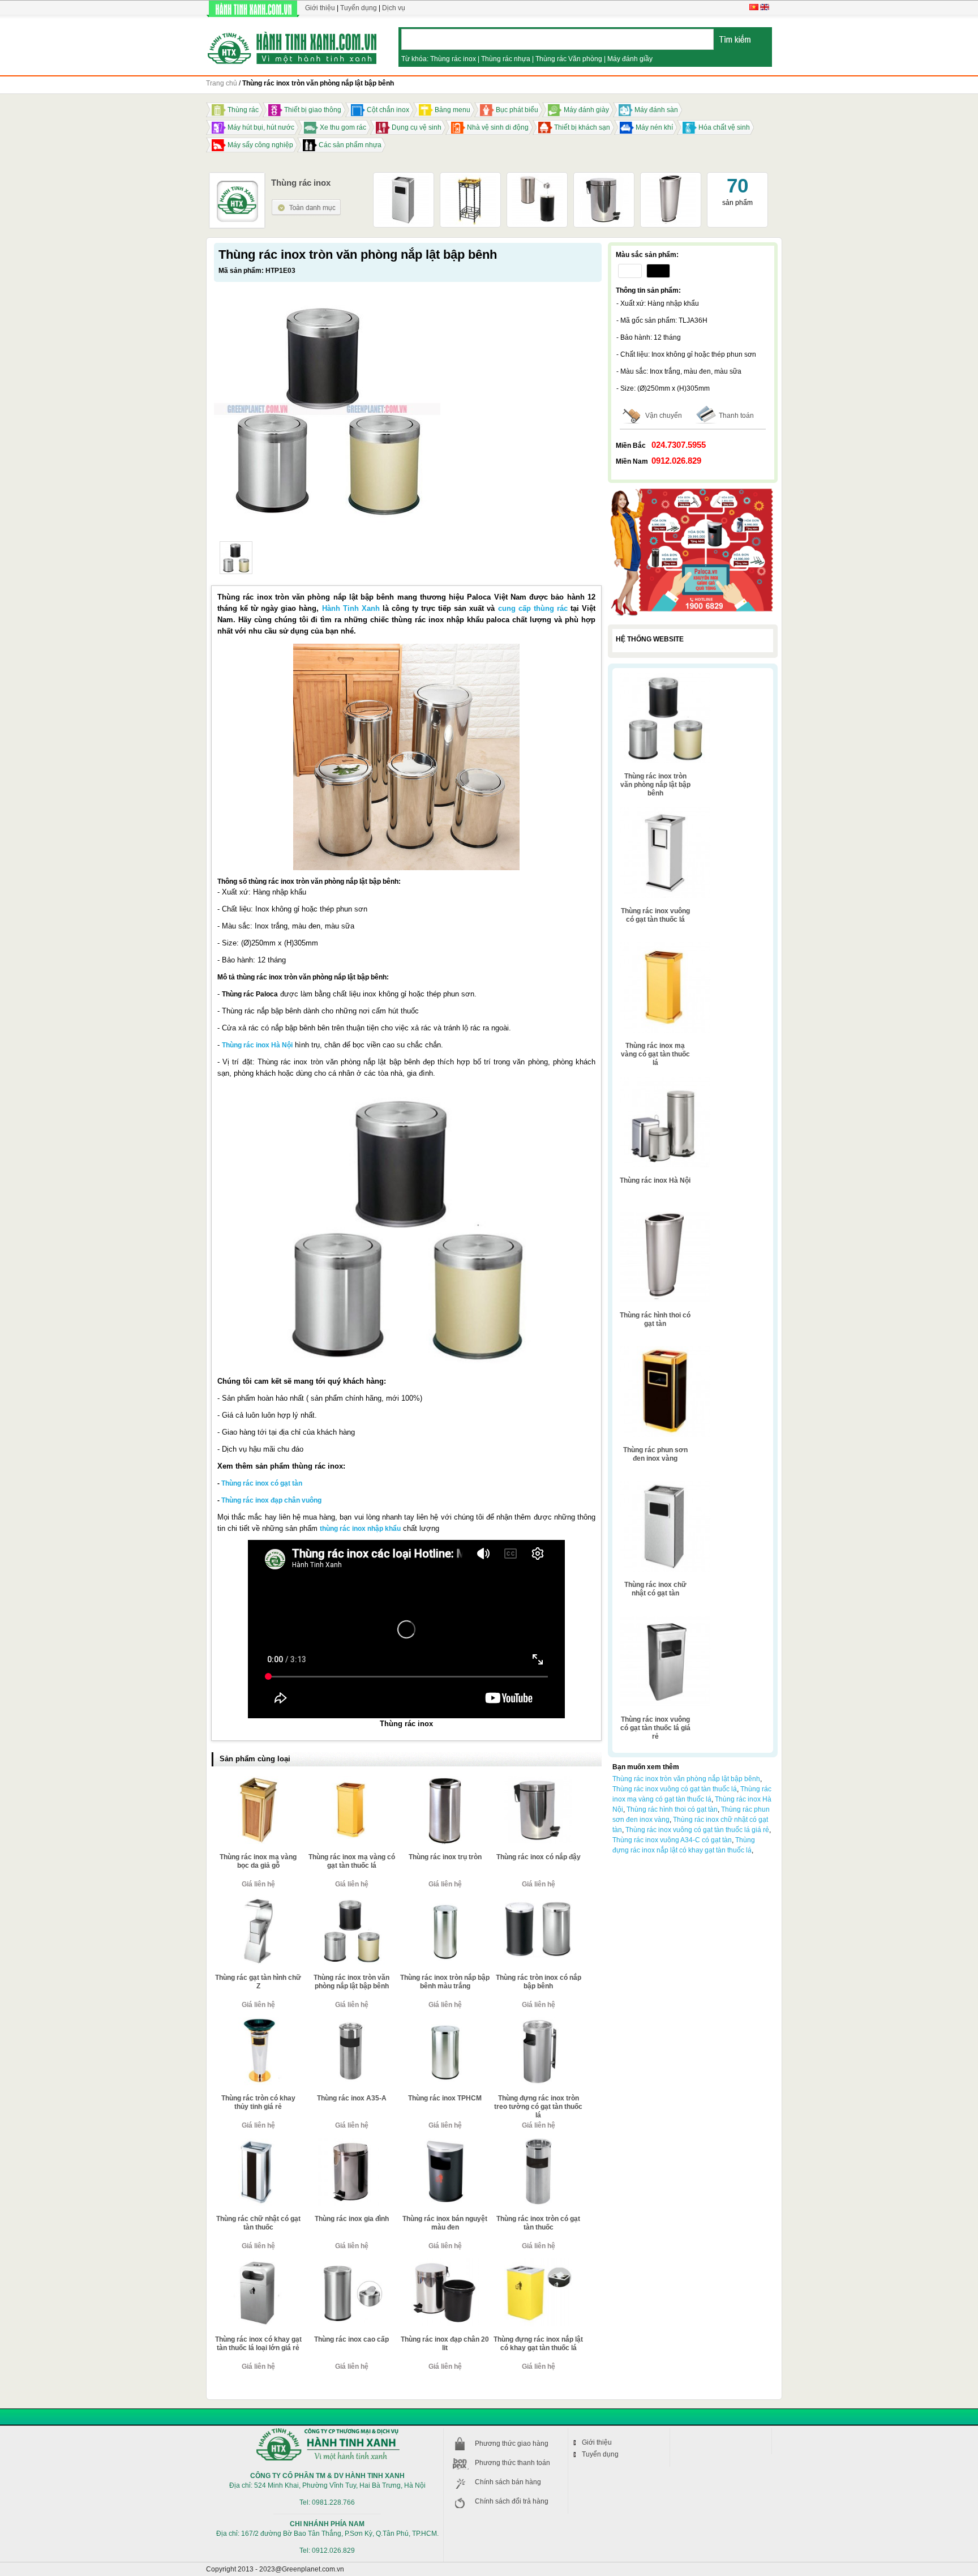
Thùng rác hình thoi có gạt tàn (655, 1319)
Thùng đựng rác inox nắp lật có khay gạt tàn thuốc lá (538, 2344)
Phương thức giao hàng (512, 2444)
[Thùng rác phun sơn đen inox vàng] (665, 1350)
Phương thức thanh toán (512, 2463)
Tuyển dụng (359, 8)
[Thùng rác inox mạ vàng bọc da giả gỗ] (258, 1781)
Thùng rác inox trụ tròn (445, 1857)
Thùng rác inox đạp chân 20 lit (445, 2344)
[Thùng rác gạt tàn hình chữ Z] (258, 1901)
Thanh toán (736, 416)
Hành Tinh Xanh (351, 608)
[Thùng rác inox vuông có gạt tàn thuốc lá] (665, 811)
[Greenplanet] (292, 46)
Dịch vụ (394, 8)
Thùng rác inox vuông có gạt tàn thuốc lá (655, 915)
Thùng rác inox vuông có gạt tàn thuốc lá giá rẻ (655, 1728)
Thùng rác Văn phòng (569, 59)
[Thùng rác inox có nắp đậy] (604, 178)
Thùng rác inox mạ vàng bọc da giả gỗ (258, 1861)
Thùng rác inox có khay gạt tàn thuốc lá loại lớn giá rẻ (258, 2344)
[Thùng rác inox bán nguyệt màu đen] (445, 2142)
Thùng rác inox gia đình (352, 2219)
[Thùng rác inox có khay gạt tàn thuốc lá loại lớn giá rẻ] (258, 2263)
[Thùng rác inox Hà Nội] (665, 1081)
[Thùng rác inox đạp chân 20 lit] (445, 2263)
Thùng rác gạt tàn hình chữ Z (258, 1982)
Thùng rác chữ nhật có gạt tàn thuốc (258, 2223)
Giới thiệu (320, 8)
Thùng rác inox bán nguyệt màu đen (445, 2223)
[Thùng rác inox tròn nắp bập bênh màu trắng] (445, 1901)
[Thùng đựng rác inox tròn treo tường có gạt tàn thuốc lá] (538, 2022)
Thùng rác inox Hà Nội (257, 1045)
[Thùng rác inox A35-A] (351, 2022)
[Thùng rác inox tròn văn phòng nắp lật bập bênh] (236, 558)
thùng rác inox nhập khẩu (360, 1529)
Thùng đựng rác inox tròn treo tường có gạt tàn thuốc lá (538, 2107)
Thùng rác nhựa (506, 59)
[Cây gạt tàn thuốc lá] (470, 178)
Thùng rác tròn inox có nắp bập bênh (539, 1982)
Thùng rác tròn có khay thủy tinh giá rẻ (258, 2102)
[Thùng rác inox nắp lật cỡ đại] (537, 178)
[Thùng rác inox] (306, 203)
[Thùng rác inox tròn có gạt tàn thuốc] (538, 2142)
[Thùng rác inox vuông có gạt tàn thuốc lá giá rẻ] (665, 1620)
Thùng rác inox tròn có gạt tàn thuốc (538, 2223)
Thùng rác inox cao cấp (351, 2339)
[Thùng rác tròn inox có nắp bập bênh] (538, 1901)
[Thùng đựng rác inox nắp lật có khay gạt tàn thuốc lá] (538, 2263)
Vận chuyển (664, 416)
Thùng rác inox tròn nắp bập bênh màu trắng (445, 1982)
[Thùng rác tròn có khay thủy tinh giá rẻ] (258, 2022)
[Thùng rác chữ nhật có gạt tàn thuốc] (258, 2142)
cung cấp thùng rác (533, 608)
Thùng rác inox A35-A (352, 2098)
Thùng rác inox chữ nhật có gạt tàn (655, 1589)
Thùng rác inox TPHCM (445, 2098)
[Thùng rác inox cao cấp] (351, 2263)
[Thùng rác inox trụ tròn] (445, 1781)
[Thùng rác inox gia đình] (351, 2142)
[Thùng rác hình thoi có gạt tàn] (671, 178)
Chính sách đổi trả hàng (512, 2501)
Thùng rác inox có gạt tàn (262, 1483)
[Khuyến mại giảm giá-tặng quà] (693, 490)
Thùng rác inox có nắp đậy (539, 1857)
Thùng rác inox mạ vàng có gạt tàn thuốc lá (352, 1861)
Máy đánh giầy (630, 59)
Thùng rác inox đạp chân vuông (271, 1500)
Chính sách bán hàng (508, 2482)
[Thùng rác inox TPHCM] (445, 2022)
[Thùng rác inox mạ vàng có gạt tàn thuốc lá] (351, 1781)
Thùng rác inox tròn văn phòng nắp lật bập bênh (351, 1982)
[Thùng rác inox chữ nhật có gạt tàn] (404, 178)
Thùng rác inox (453, 59)
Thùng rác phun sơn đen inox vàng (655, 1454)
